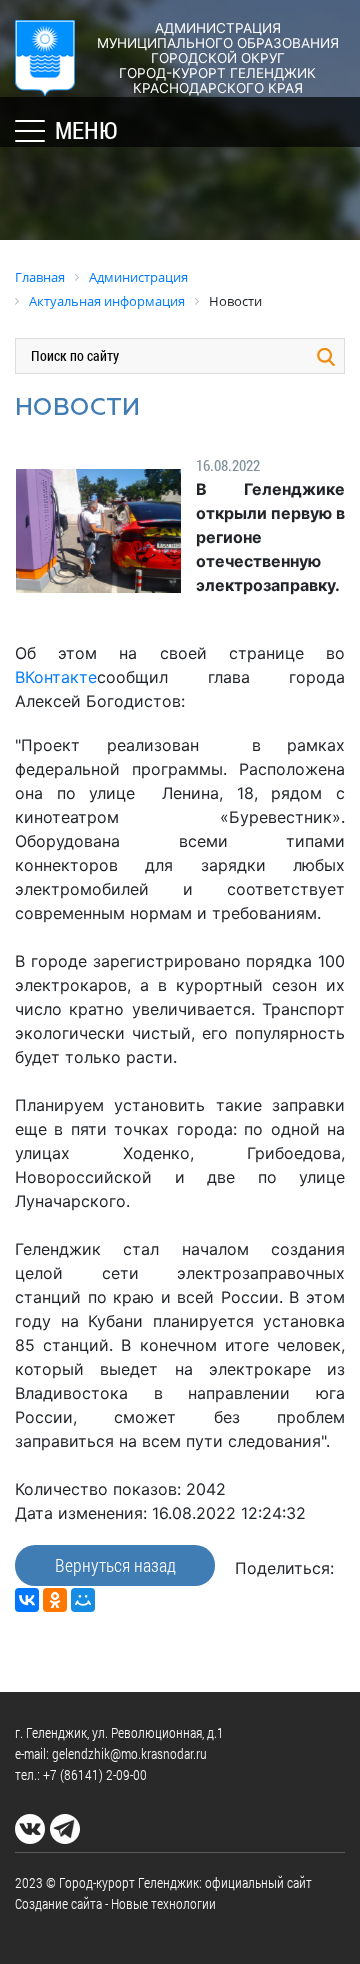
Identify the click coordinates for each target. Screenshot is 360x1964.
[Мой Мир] (83, 1600)
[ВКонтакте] (27, 1600)
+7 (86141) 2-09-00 (95, 1774)
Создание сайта (58, 1903)
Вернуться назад (115, 1565)
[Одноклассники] (55, 1600)
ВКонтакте (56, 677)
